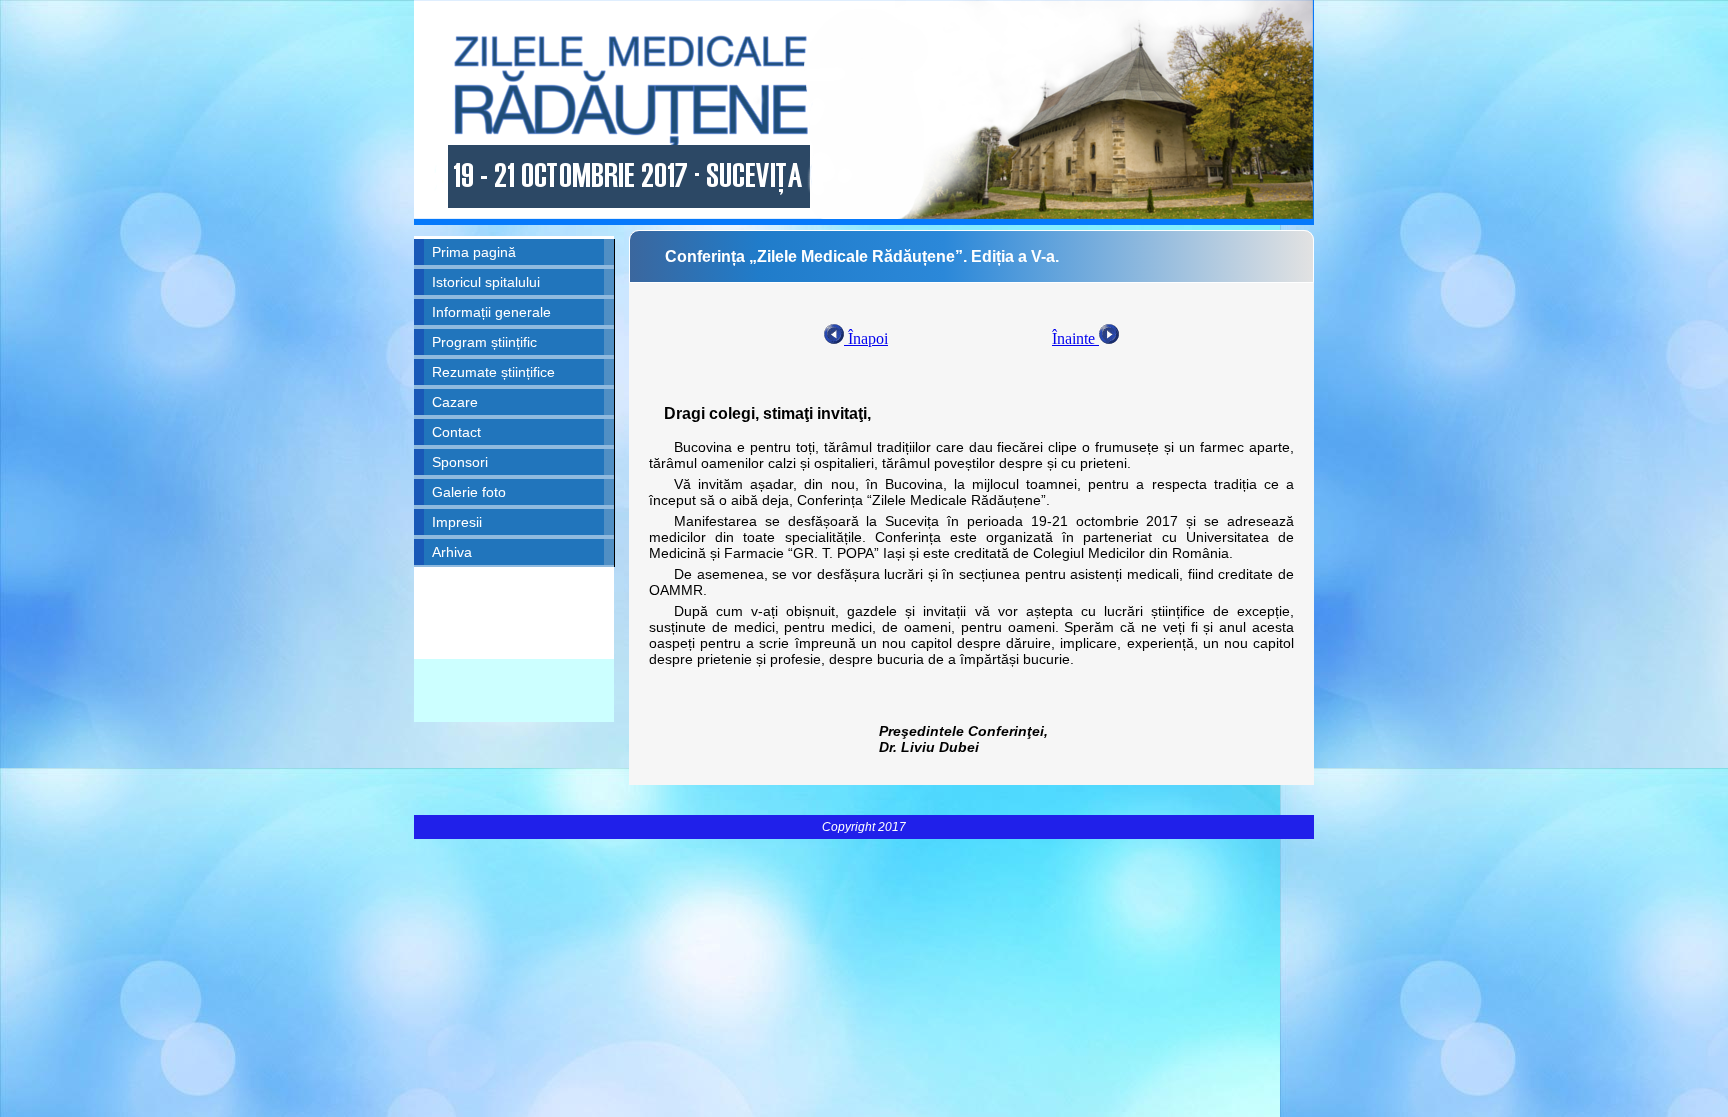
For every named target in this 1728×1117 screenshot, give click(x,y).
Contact (456, 432)
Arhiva (452, 552)
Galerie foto (469, 492)
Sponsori (460, 462)
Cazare (455, 402)
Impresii (457, 522)
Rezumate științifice (493, 372)
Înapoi (866, 338)
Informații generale (491, 312)
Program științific (484, 342)
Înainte (1075, 338)
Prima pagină (474, 252)
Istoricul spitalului (486, 282)
